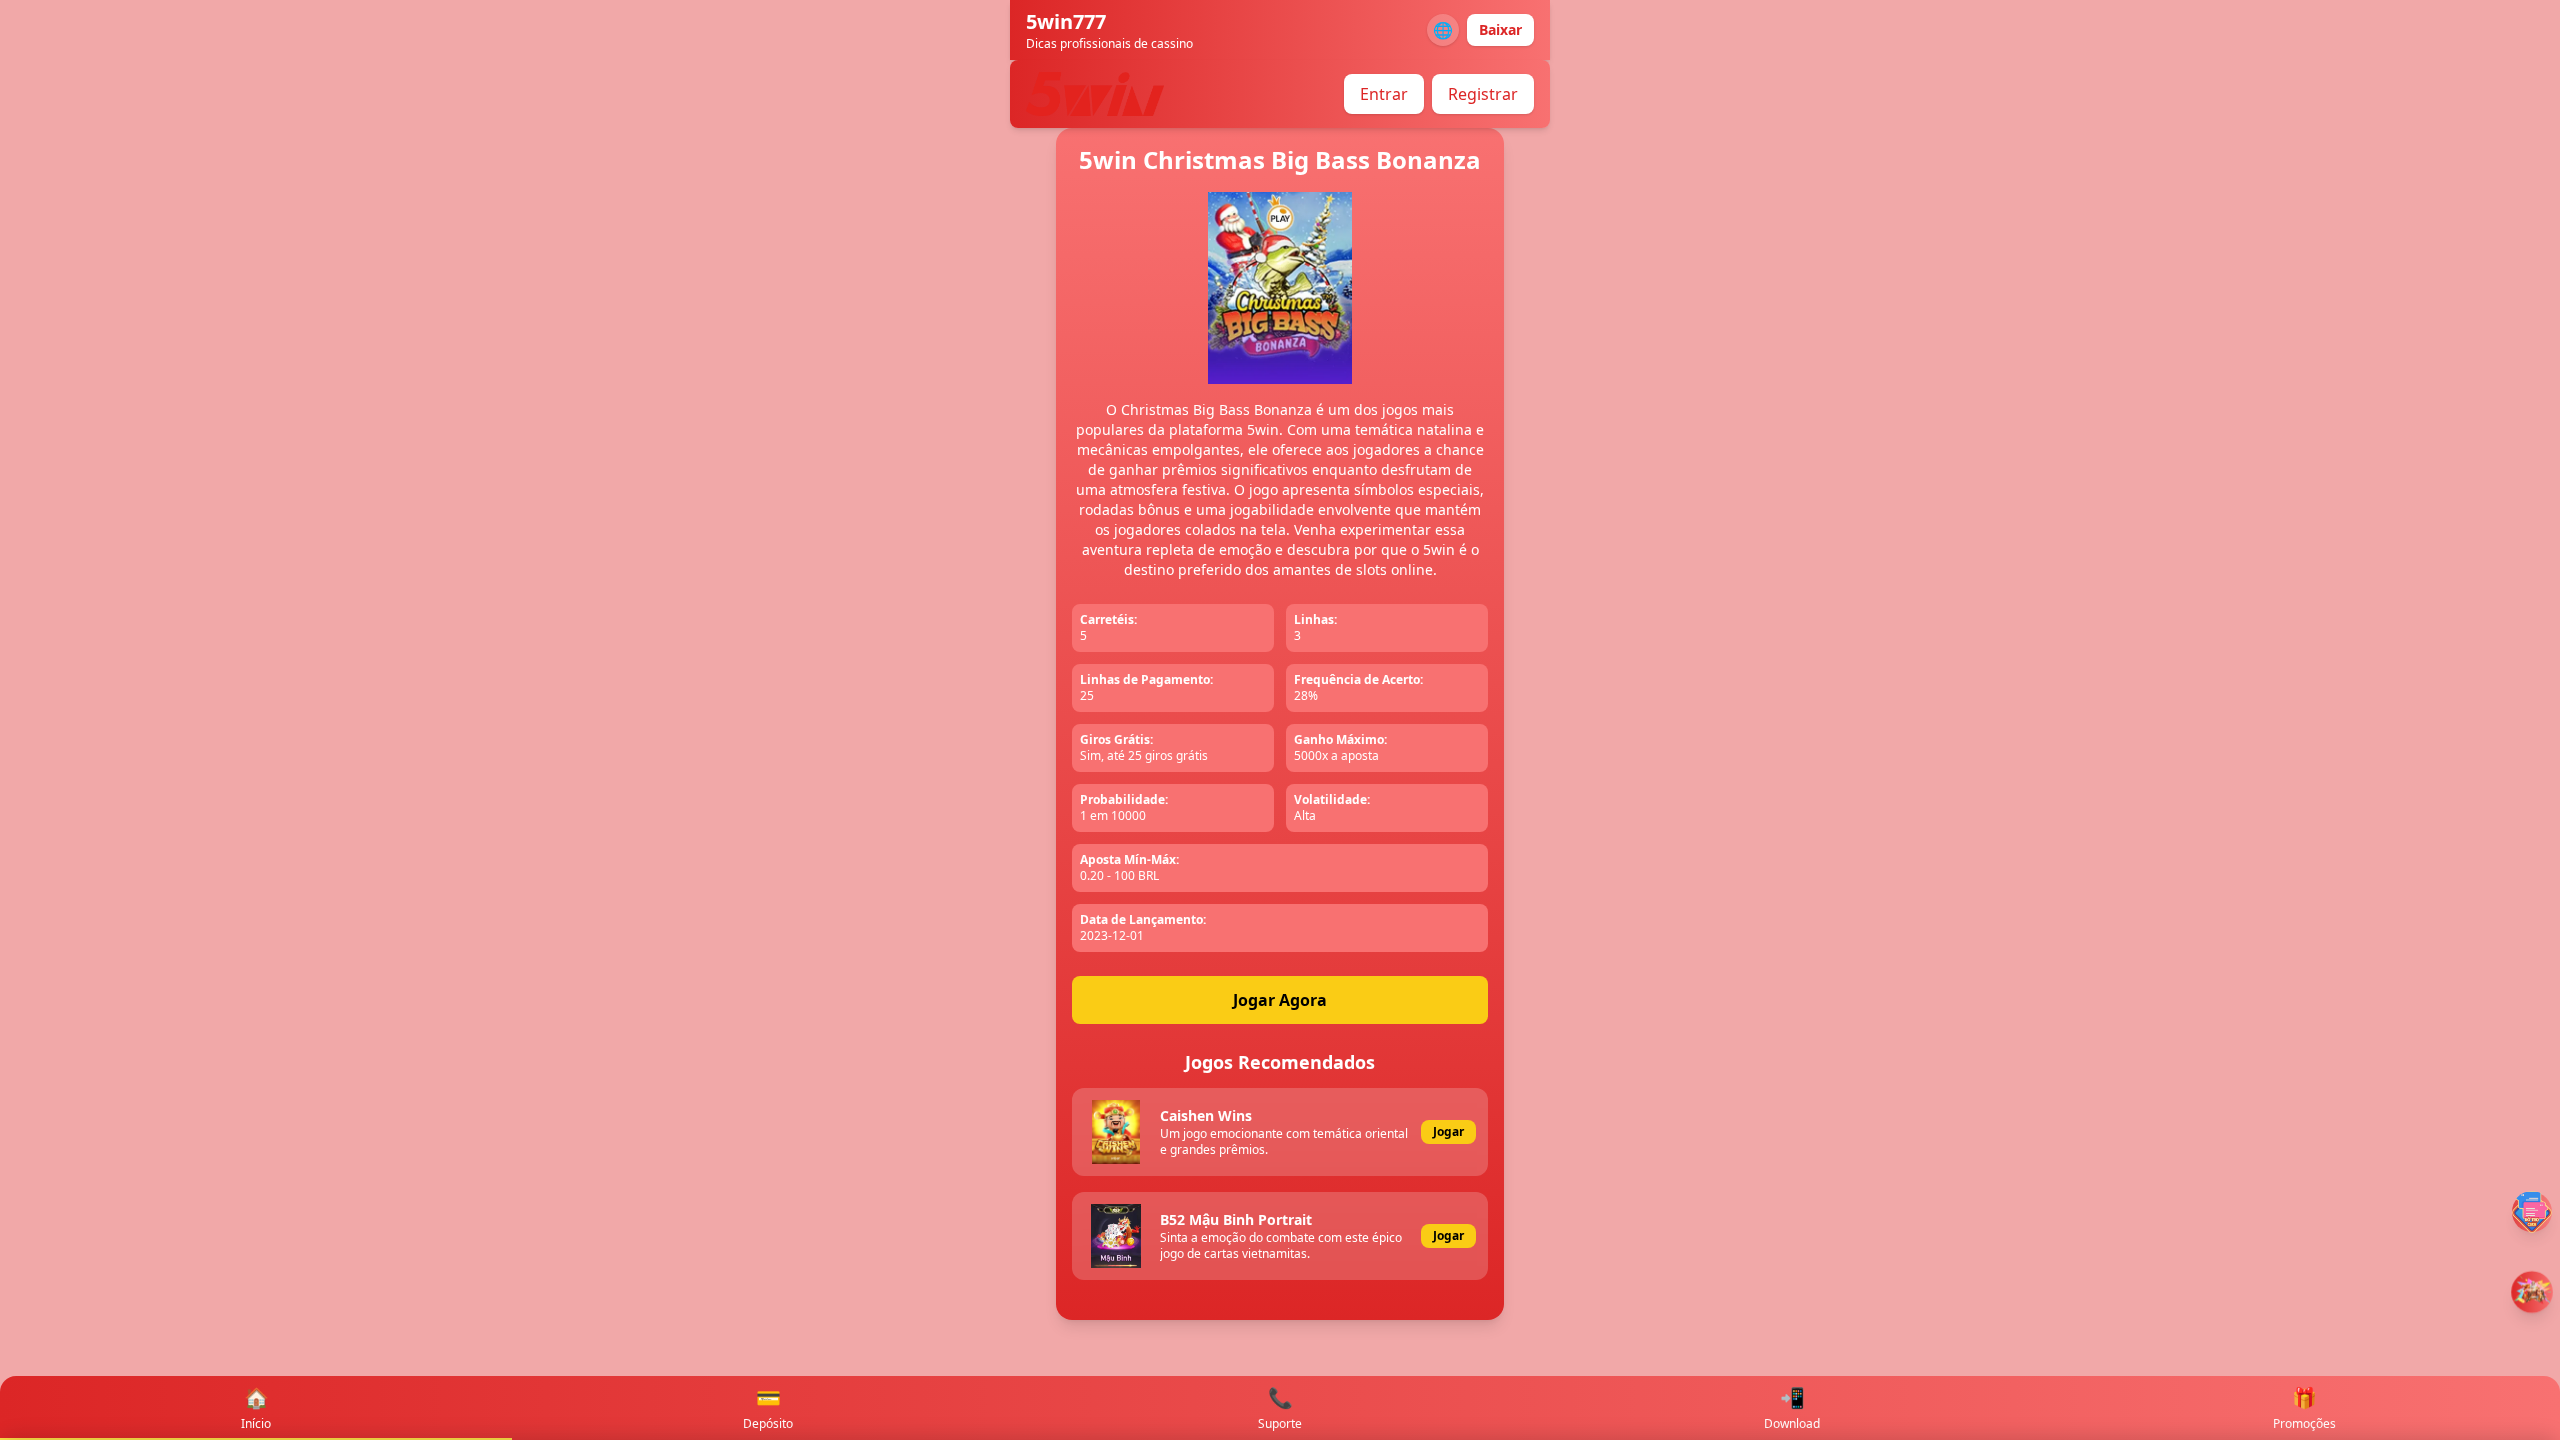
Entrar (1384, 94)
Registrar (1483, 94)
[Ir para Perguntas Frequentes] (2532, 1211)
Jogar (1448, 1131)
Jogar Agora (1280, 1000)
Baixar (1500, 29)
